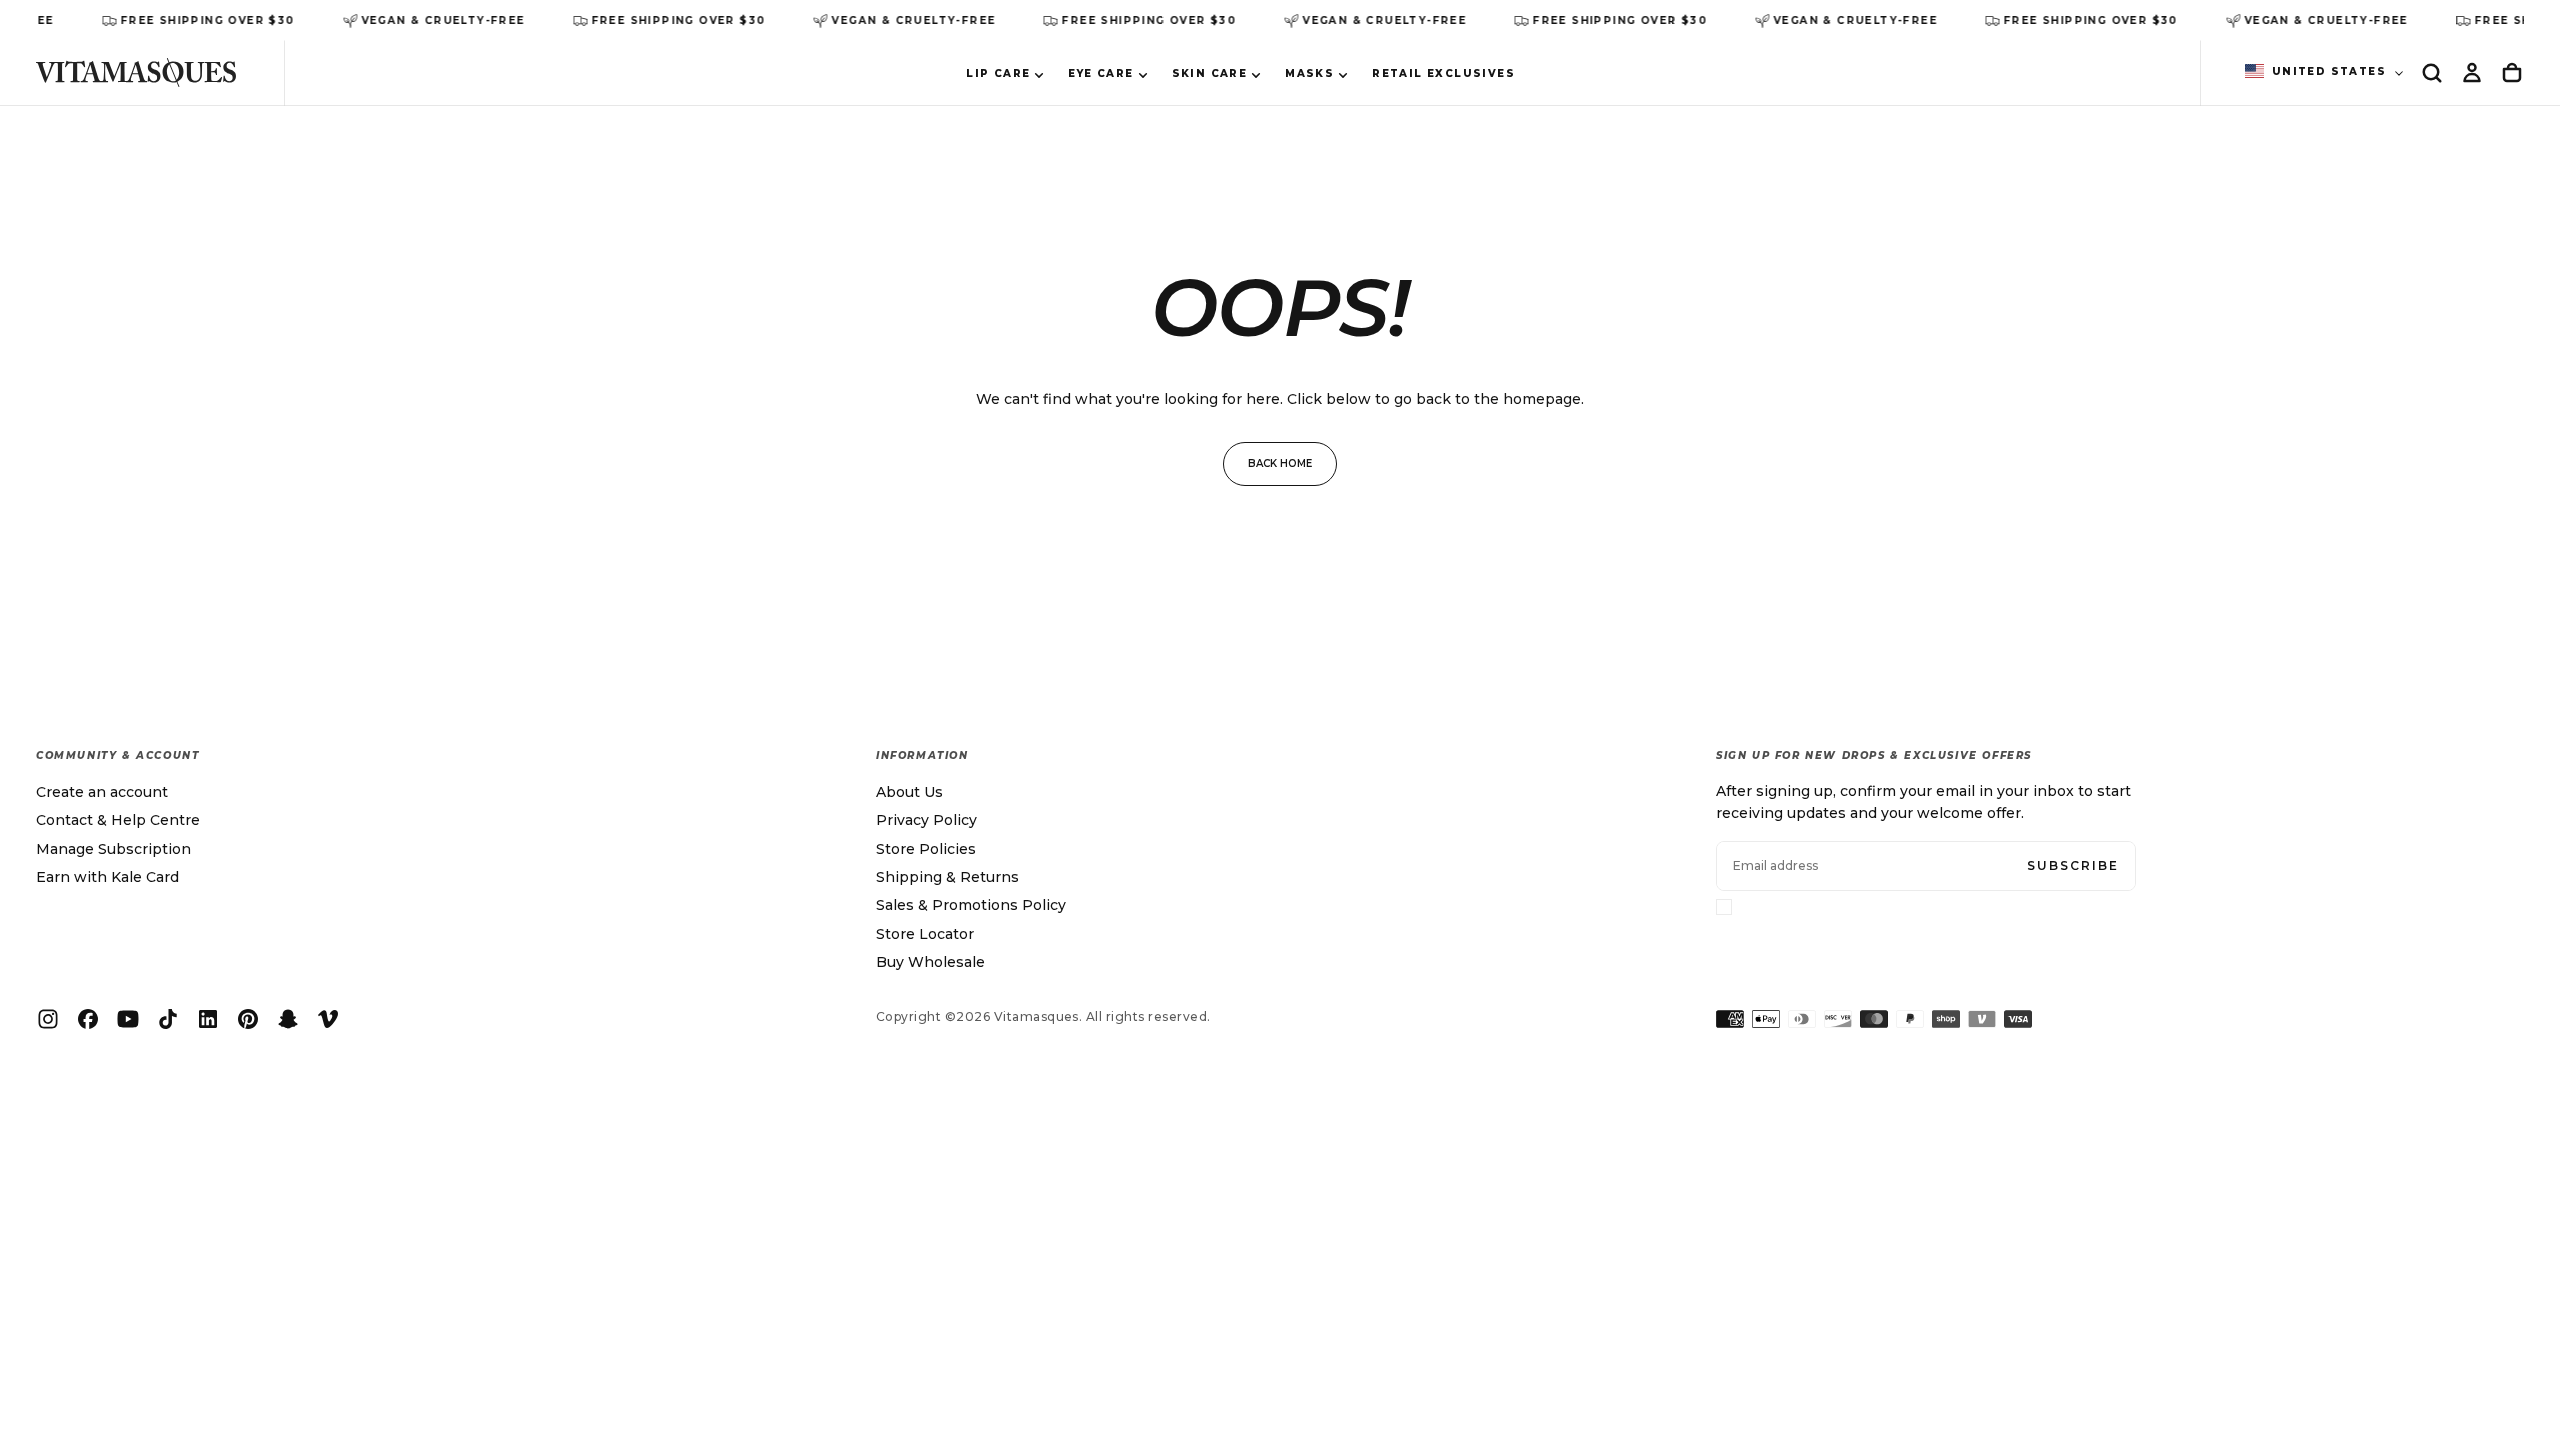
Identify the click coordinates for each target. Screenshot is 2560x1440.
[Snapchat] (288, 1019)
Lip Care (998, 73)
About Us (909, 792)
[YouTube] (128, 1019)
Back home (1280, 463)
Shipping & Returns (947, 877)
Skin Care (1210, 73)
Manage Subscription (113, 849)
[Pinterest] (248, 1019)
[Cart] (2512, 73)
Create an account (102, 792)
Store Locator (925, 934)
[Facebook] (88, 1019)
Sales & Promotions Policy (971, 905)
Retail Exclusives (1443, 73)
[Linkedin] (208, 1019)
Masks (1309, 73)
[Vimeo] (328, 1019)
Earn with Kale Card (107, 877)
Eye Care (1100, 73)
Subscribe (2073, 865)
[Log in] (2472, 73)
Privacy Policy (926, 820)
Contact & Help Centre (118, 820)
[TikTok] (168, 1019)
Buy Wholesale (930, 962)
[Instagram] (48, 1019)
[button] (2432, 73)
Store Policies (926, 849)
